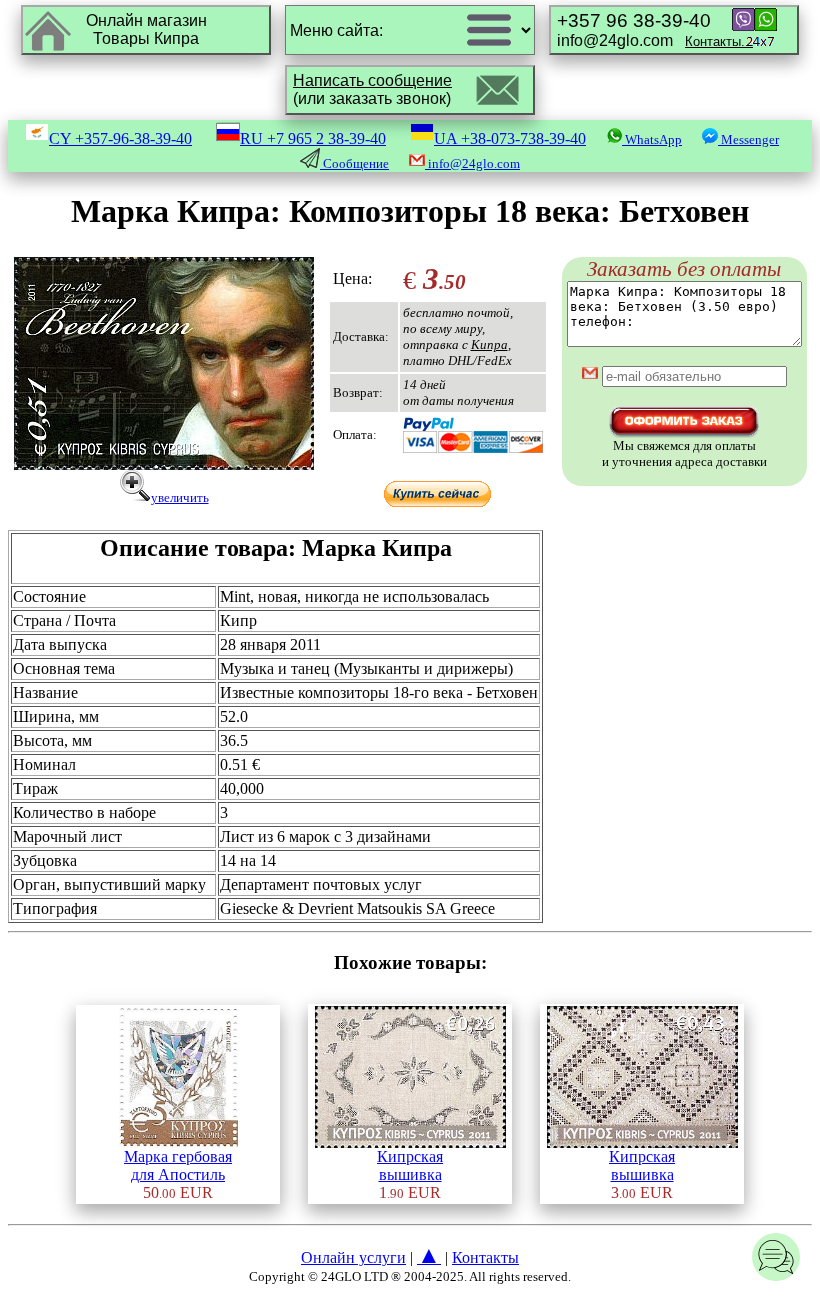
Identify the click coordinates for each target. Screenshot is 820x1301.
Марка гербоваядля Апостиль (178, 1165)
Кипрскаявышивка (410, 1165)
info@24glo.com (655, 29)
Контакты (485, 1257)
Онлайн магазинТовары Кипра (146, 29)
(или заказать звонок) (372, 89)
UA (510, 138)
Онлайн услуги (353, 1257)
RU (313, 138)
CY (120, 138)
